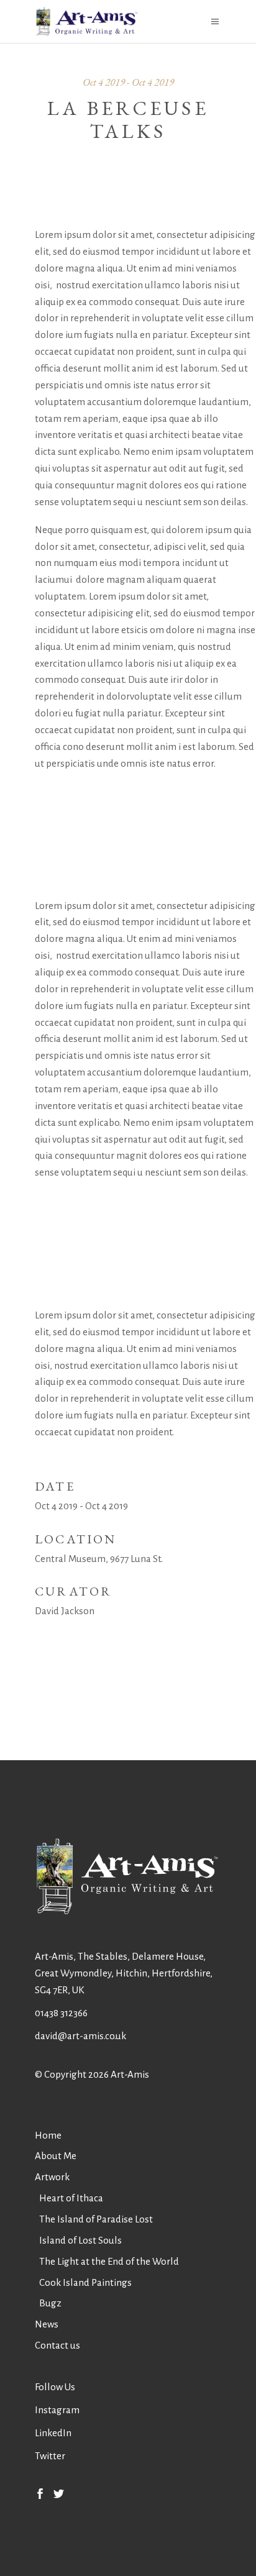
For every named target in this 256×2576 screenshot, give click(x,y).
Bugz (50, 2303)
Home (48, 2135)
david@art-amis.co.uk (80, 2036)
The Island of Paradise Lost (96, 2219)
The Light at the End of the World (109, 2261)
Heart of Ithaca (71, 2198)
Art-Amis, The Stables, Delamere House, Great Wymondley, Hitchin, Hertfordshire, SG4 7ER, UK (124, 1973)
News (47, 2324)
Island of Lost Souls (80, 2240)
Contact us (57, 2345)
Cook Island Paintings (85, 2282)
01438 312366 (61, 2013)
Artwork (52, 2177)
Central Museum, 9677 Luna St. (99, 1559)
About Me (56, 2156)
